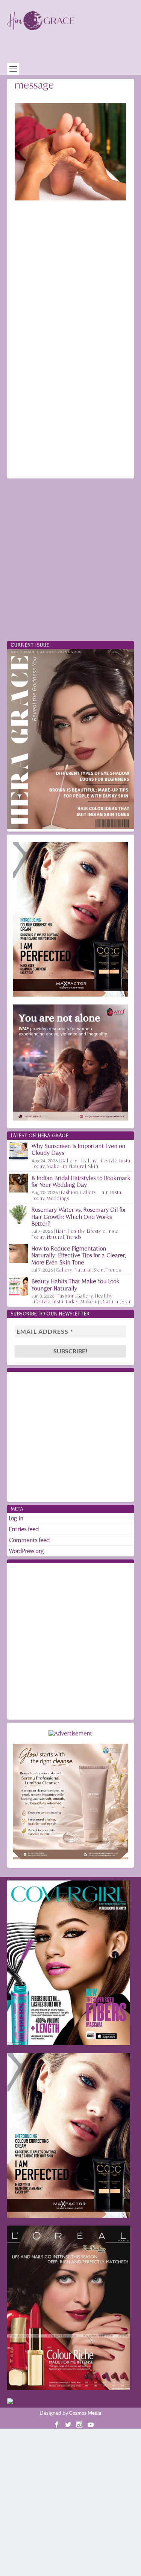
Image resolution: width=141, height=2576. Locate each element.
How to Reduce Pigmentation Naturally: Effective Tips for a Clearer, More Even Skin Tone (79, 1255)
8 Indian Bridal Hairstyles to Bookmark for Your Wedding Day (81, 1181)
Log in (16, 1518)
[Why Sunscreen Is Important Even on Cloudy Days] (18, 1151)
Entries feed (24, 1529)
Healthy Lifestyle (98, 1161)
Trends (74, 1237)
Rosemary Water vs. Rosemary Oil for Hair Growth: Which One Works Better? (79, 1216)
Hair (103, 1192)
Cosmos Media (85, 2413)
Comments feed (30, 1540)
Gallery (69, 1161)
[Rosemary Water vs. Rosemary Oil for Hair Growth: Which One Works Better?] (18, 1215)
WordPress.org (27, 1551)
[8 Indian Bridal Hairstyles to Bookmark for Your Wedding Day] (18, 1183)
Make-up (57, 1166)
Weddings (58, 1198)
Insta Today (65, 1302)
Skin (93, 1166)
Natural (78, 1166)
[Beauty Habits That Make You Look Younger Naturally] (18, 1286)
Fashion (70, 1192)
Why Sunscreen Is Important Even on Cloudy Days (79, 1149)
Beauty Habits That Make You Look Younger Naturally (76, 1285)
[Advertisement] (74, 51)
